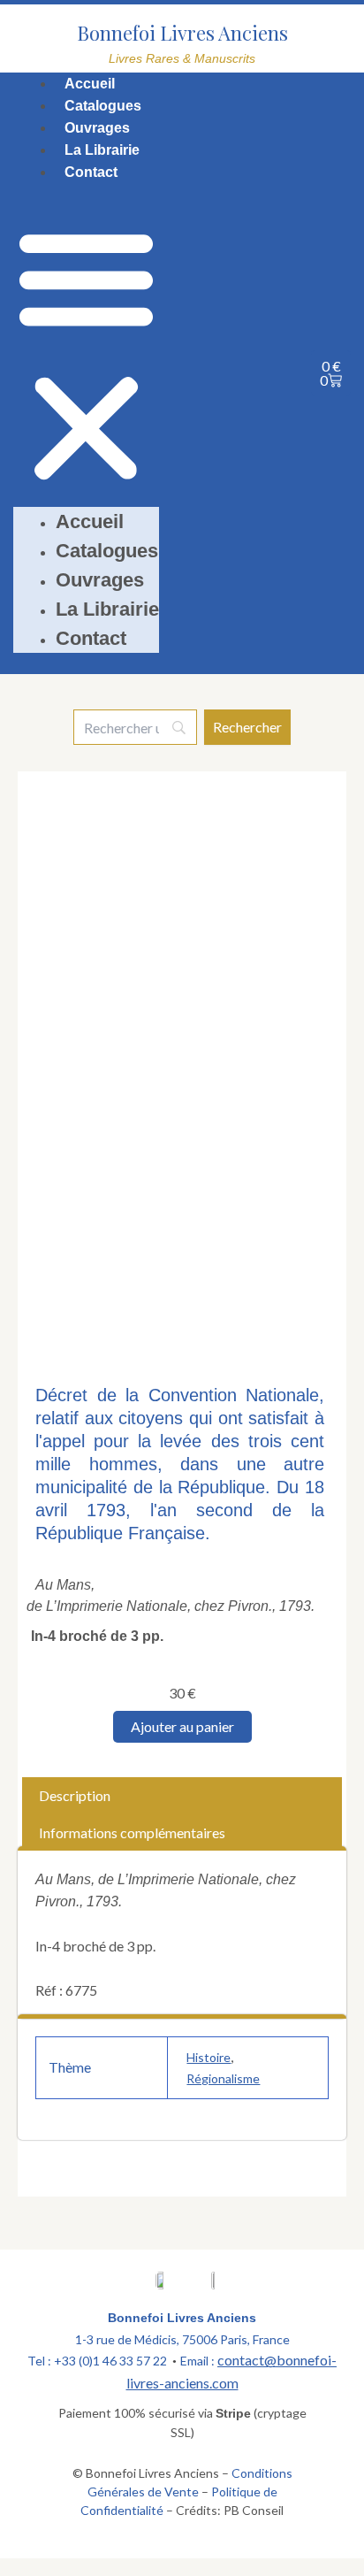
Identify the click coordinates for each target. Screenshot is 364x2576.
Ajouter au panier (182, 1726)
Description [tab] (75, 1795)
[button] (86, 356)
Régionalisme (223, 2078)
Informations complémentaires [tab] (132, 1832)
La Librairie (102, 150)
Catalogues (103, 106)
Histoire (209, 2057)
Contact (91, 172)
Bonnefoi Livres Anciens (182, 33)
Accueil (90, 84)
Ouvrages (97, 128)
